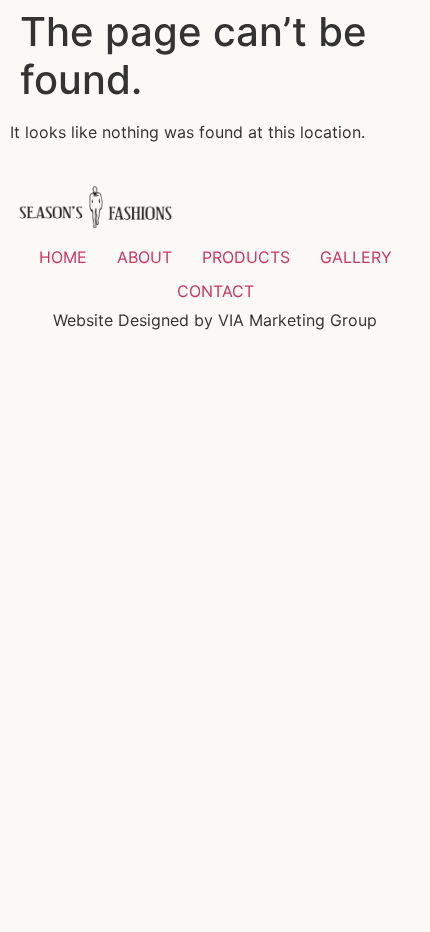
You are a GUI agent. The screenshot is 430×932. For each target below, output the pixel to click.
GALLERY (356, 257)
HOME (63, 257)
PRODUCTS (246, 257)
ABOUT (144, 257)
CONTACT (215, 291)
